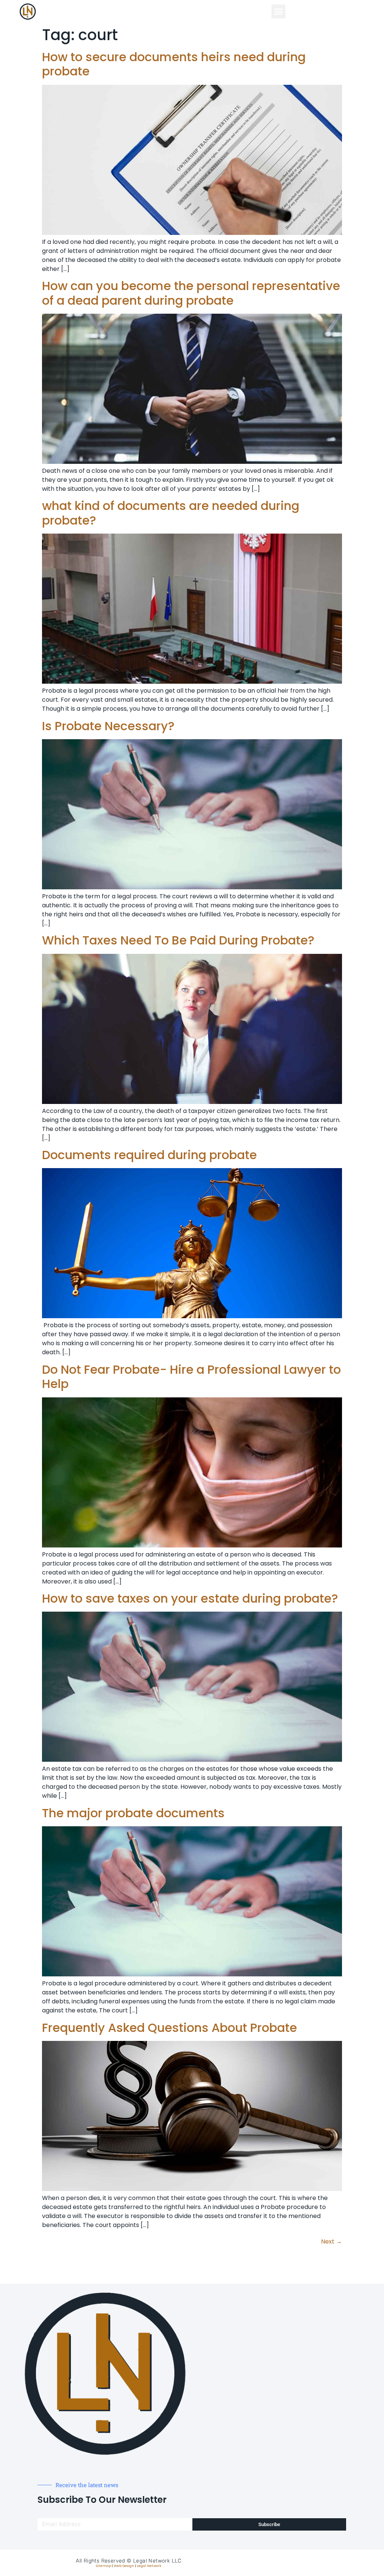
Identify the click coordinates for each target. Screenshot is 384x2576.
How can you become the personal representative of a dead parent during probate (191, 293)
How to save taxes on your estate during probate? (190, 1598)
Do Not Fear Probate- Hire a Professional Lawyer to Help (191, 1377)
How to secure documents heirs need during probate (174, 64)
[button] (279, 12)
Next (331, 2241)
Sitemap (103, 2566)
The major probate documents (133, 1813)
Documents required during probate (149, 1155)
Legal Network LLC (157, 2561)
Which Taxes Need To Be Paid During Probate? (178, 940)
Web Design (124, 2566)
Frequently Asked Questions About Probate (169, 2028)
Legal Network (149, 2566)
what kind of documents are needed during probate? (171, 513)
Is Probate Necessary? (108, 726)
